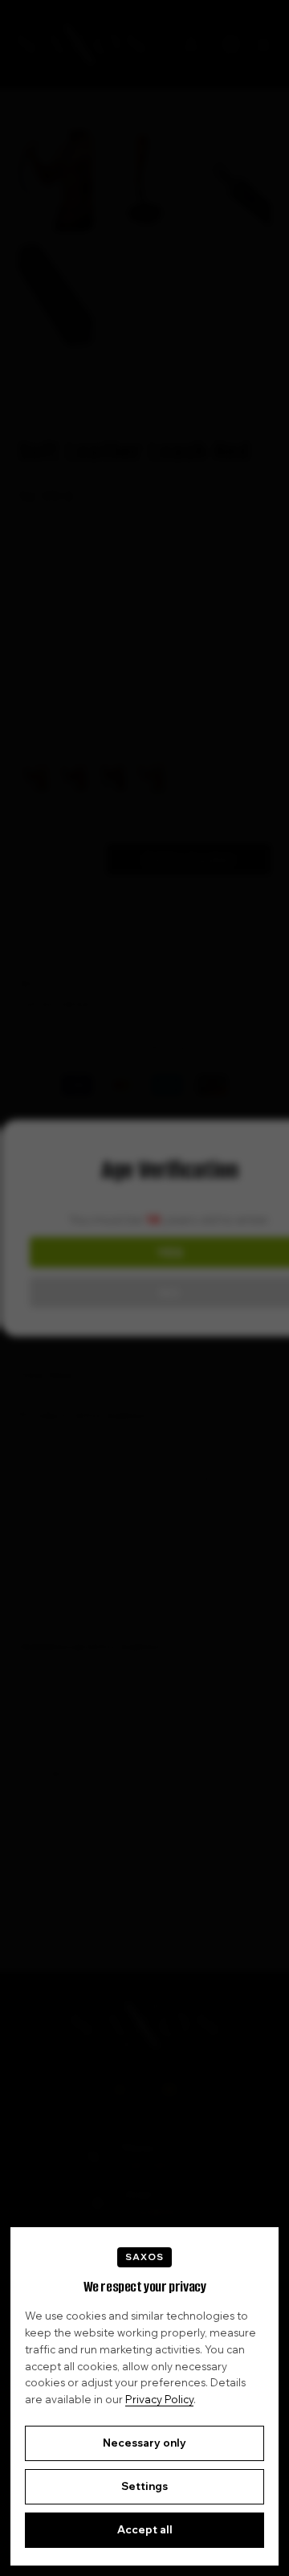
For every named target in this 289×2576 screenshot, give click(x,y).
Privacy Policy (159, 2399)
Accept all (145, 2529)
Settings (144, 2486)
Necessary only (144, 2443)
